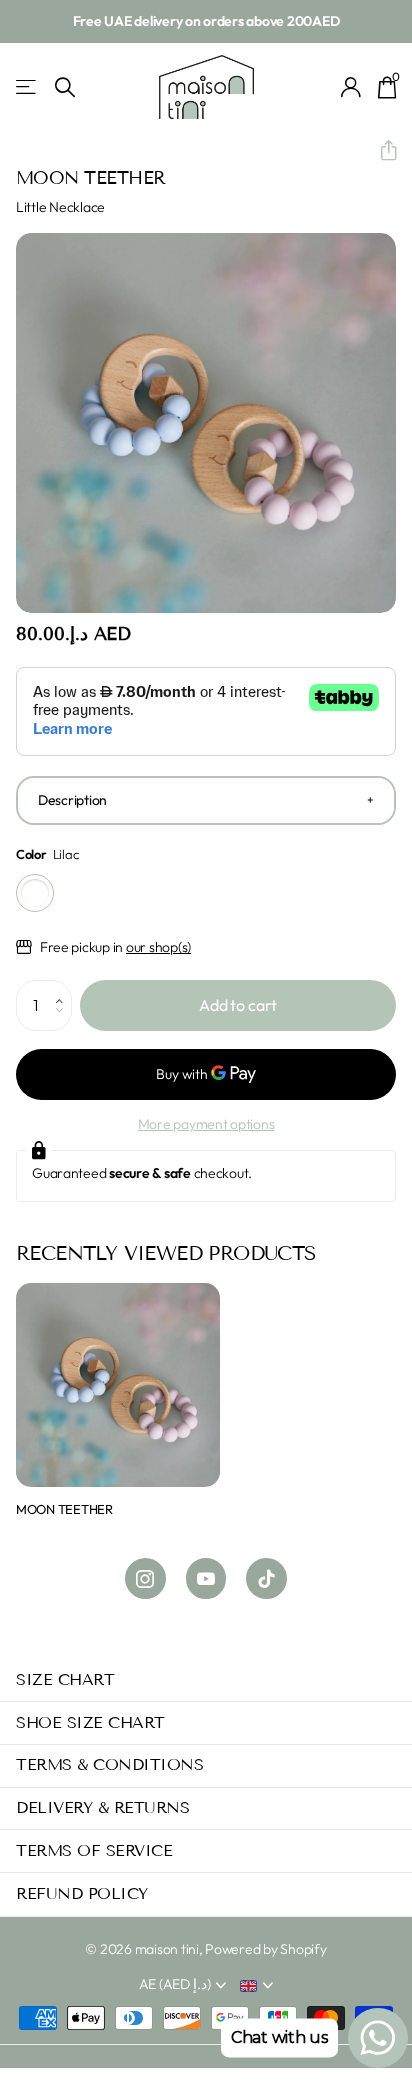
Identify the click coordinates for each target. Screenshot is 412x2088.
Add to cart (238, 1005)
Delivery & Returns (102, 1807)
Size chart (65, 1679)
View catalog (27, 87)
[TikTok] (266, 1578)
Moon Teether (64, 1509)
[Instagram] (145, 1578)
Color (47, 854)
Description (72, 800)
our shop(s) (158, 947)
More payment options (206, 1124)
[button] (380, 151)
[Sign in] (351, 87)
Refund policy (82, 1893)
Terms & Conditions (109, 1764)
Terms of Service (94, 1850)
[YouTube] (206, 1578)
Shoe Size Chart (90, 1722)
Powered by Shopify (265, 1949)
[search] (65, 87)
